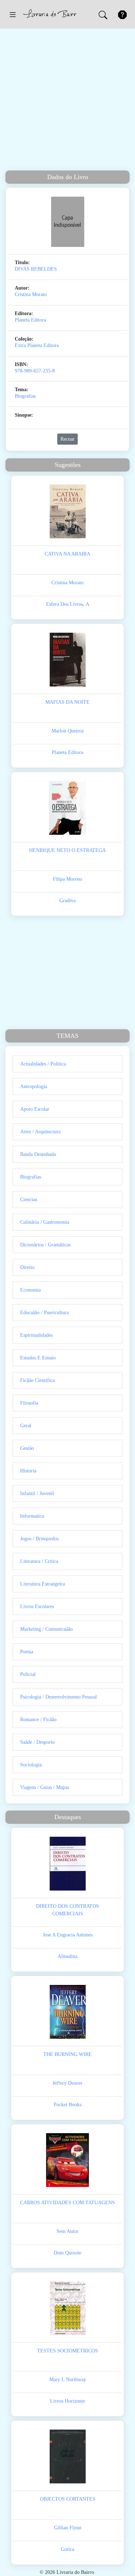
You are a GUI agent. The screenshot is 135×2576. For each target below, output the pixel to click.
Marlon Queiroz (68, 731)
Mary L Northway (68, 2380)
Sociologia (31, 1765)
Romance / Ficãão (38, 1720)
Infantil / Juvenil (37, 1493)
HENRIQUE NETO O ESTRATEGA (67, 850)
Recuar (67, 439)
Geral (26, 1426)
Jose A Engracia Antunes (68, 1935)
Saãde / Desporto (37, 1742)
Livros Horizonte (67, 2401)
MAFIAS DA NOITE (67, 702)
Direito (27, 1267)
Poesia (27, 1652)
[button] (13, 14)
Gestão (27, 1448)
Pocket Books (67, 2105)
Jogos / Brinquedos (39, 1539)
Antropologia (34, 1086)
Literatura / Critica (39, 1561)
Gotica (67, 2549)
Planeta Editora (30, 320)
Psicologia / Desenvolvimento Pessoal (58, 1697)
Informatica (32, 1516)
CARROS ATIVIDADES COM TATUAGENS (67, 2203)
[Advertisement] (67, 100)
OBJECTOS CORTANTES (68, 2499)
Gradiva (67, 901)
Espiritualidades (36, 1335)
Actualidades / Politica (43, 1064)
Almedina (67, 1956)
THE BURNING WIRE (67, 2054)
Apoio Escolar (35, 1109)
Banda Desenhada (38, 1154)
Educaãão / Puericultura (44, 1313)
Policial (28, 1674)
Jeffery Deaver (67, 2083)
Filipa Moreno (67, 879)
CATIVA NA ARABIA (67, 554)
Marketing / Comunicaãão (46, 1629)
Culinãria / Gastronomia (45, 1222)
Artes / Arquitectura (40, 1132)
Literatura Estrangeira (42, 1584)
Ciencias (29, 1200)
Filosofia (29, 1403)
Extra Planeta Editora (37, 345)
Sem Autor (67, 2231)
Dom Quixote (67, 2253)
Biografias (25, 396)
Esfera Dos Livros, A (68, 604)
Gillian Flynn (68, 2528)
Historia (28, 1471)
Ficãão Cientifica (37, 1380)
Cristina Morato (31, 294)
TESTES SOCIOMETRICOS (67, 2351)
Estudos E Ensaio (38, 1358)
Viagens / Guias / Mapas (45, 1787)
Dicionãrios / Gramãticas (45, 1245)
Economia (30, 1290)
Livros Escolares (37, 1607)
